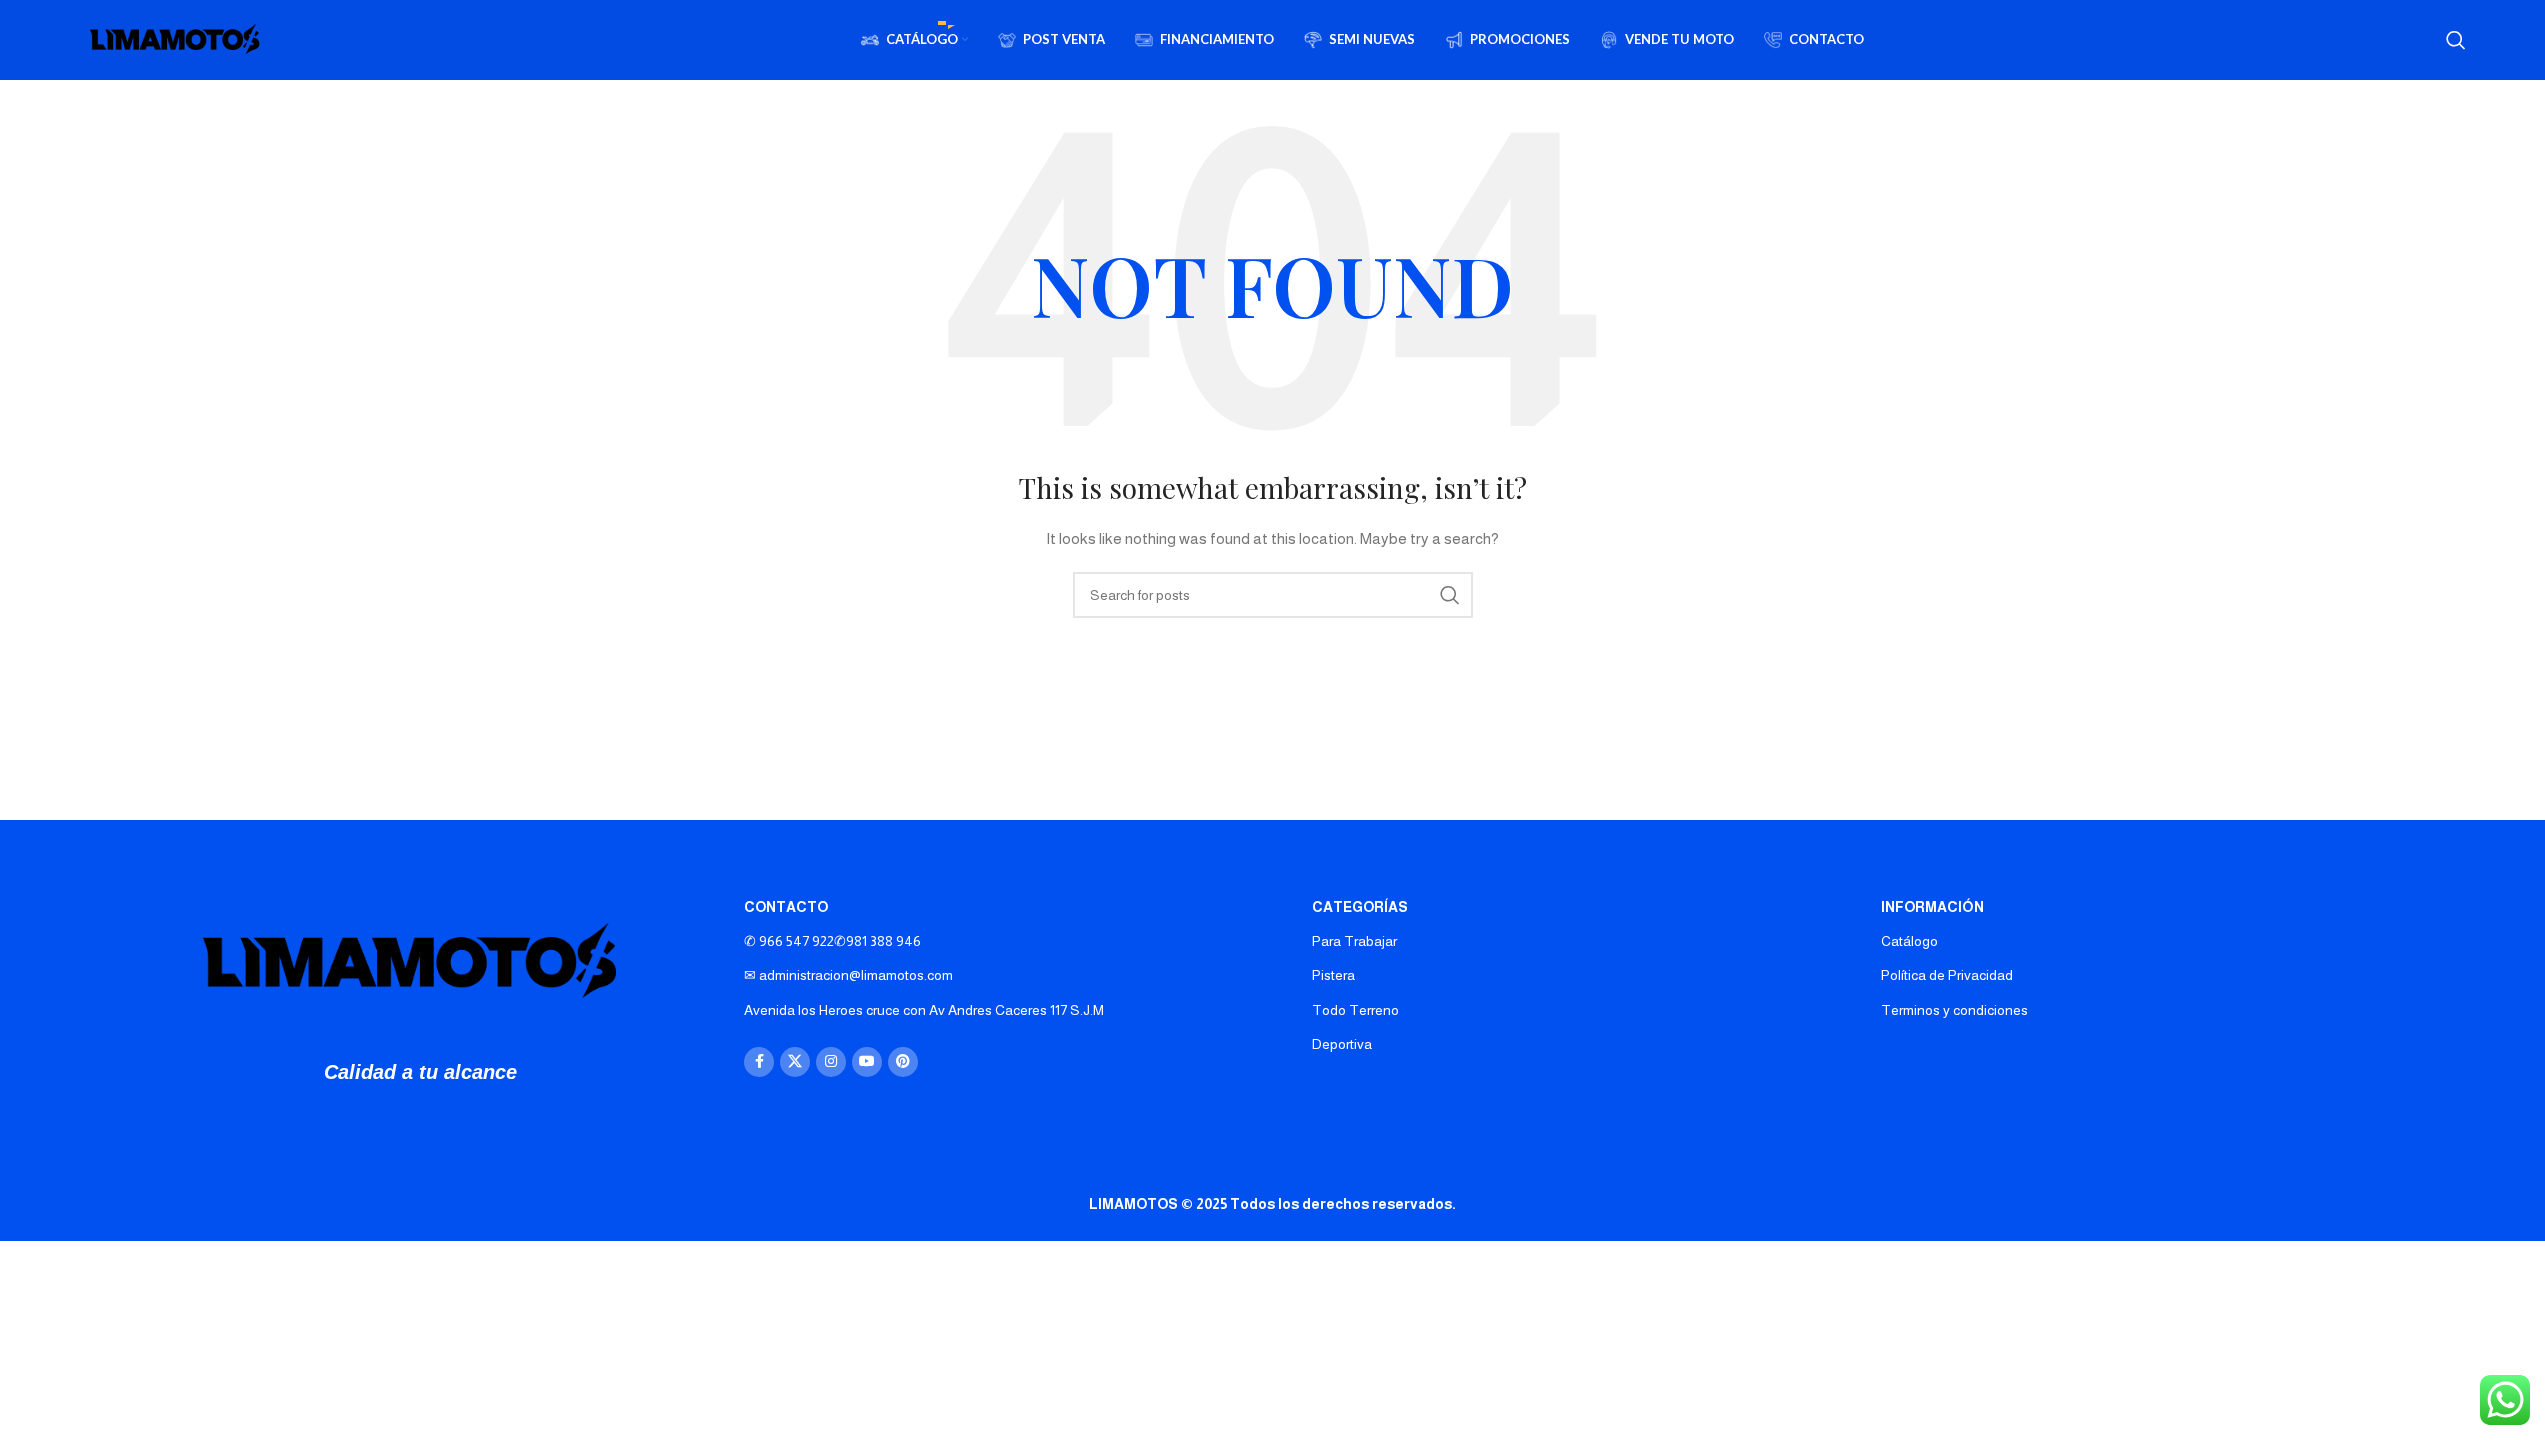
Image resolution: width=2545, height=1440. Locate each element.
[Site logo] (179, 39)
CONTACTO (786, 907)
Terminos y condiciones (1954, 1010)
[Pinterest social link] (903, 1062)
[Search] (2456, 40)
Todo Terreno (1355, 1010)
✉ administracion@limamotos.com (848, 975)
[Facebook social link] (759, 1062)
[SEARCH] (1450, 595)
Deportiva (1342, 1044)
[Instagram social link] (831, 1062)
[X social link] (795, 1062)
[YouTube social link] (867, 1062)
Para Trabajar (1354, 941)
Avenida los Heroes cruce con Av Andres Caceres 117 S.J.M (924, 1010)
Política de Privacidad (1947, 975)
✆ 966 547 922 (832, 941)
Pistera (1333, 975)
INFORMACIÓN (1932, 907)
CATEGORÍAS (1360, 907)
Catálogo (1909, 941)
